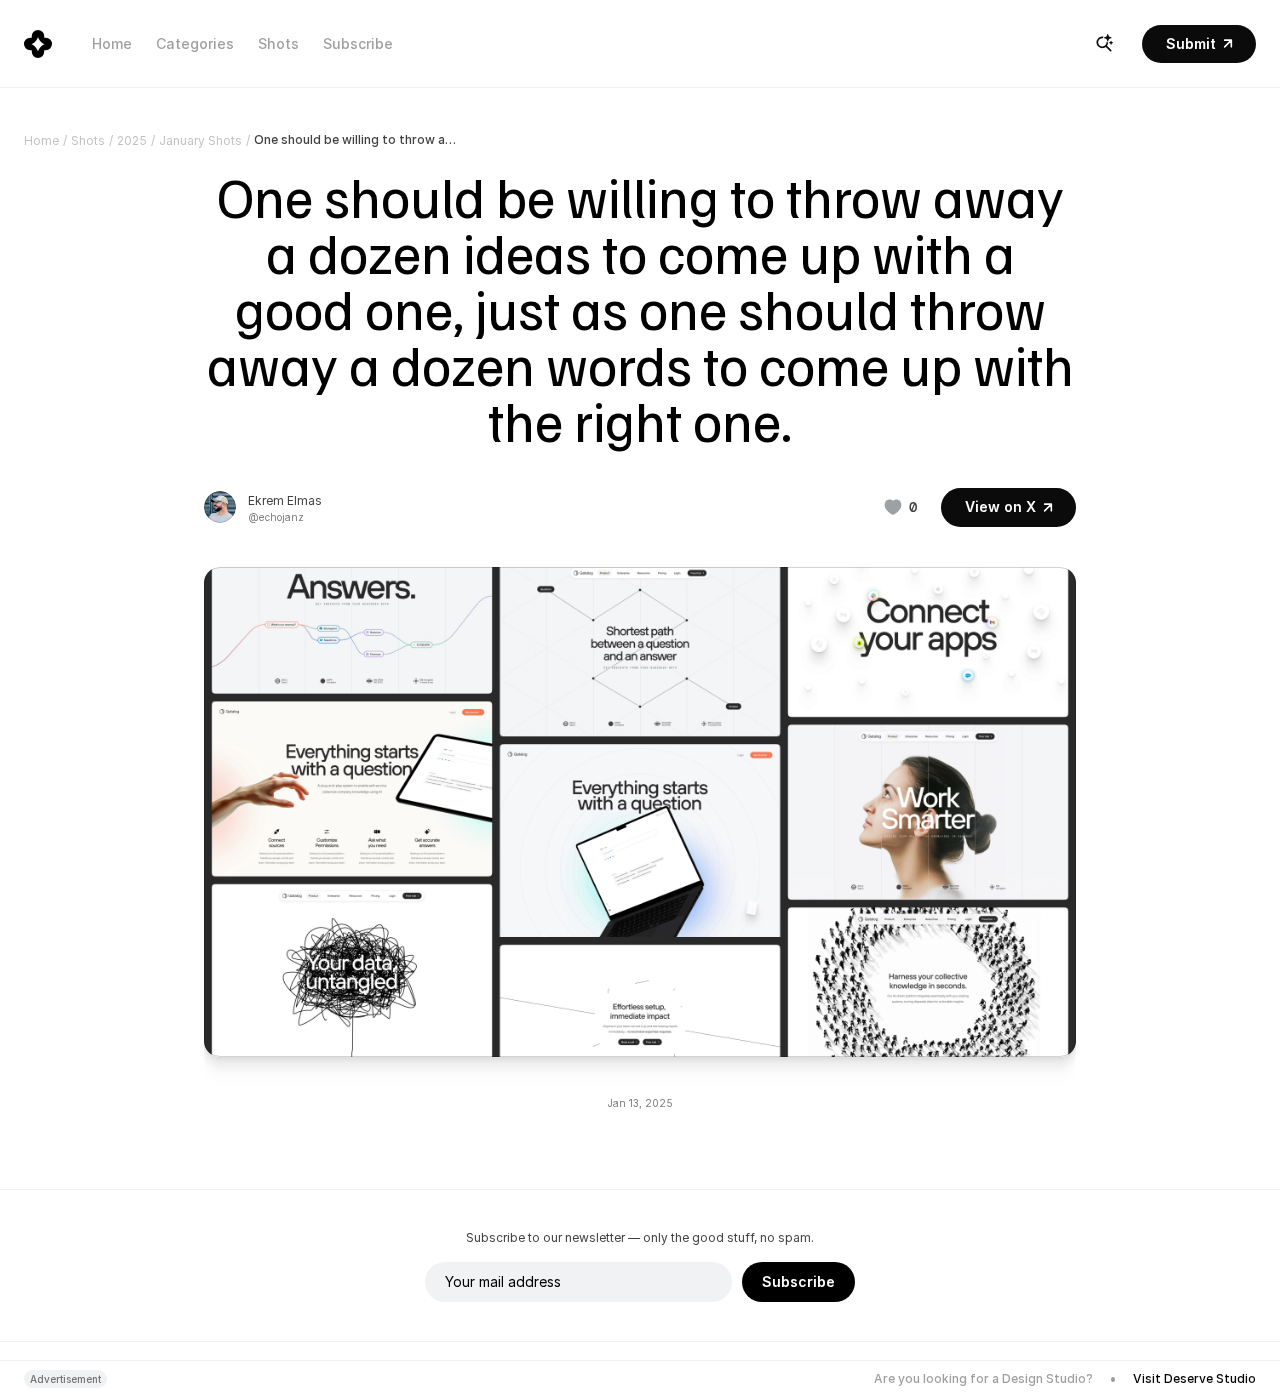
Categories (195, 43)
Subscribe (358, 43)
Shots (278, 43)
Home (112, 43)
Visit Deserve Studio (1194, 1378)
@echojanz (276, 517)
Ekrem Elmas (285, 500)
